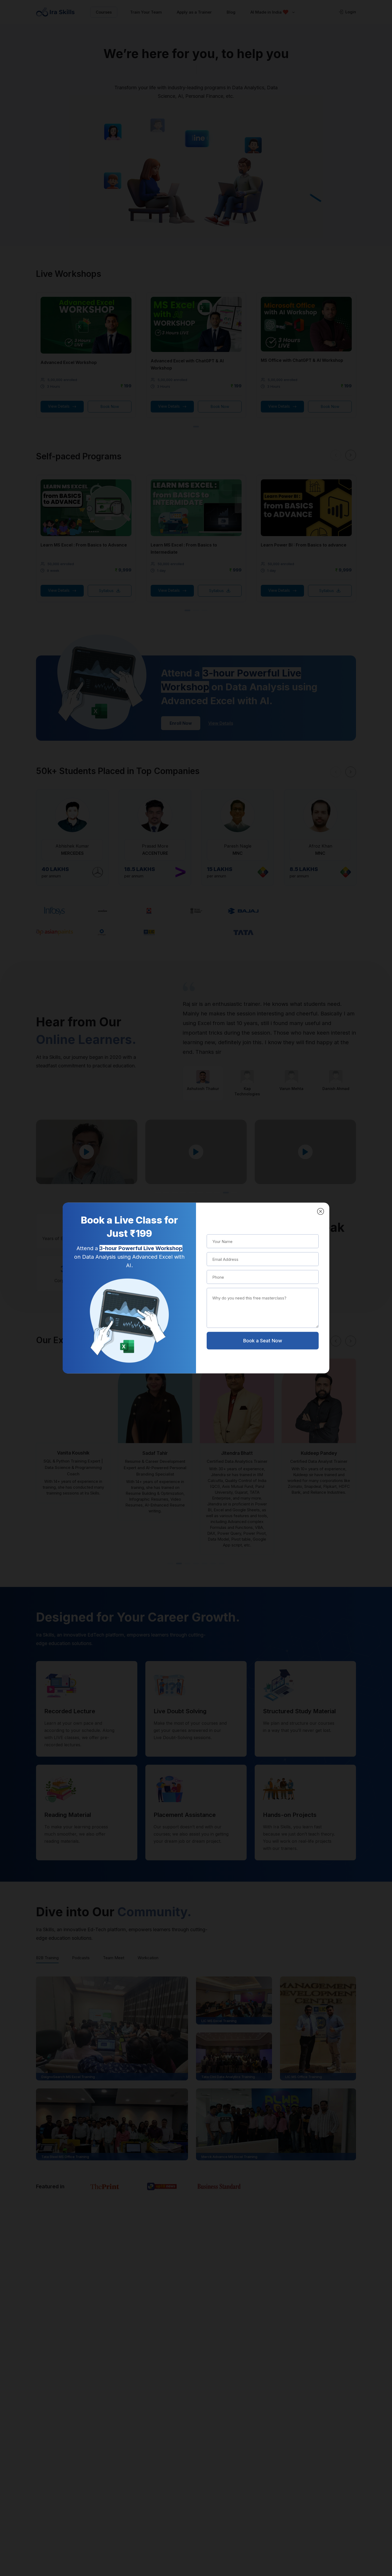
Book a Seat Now (263, 1341)
